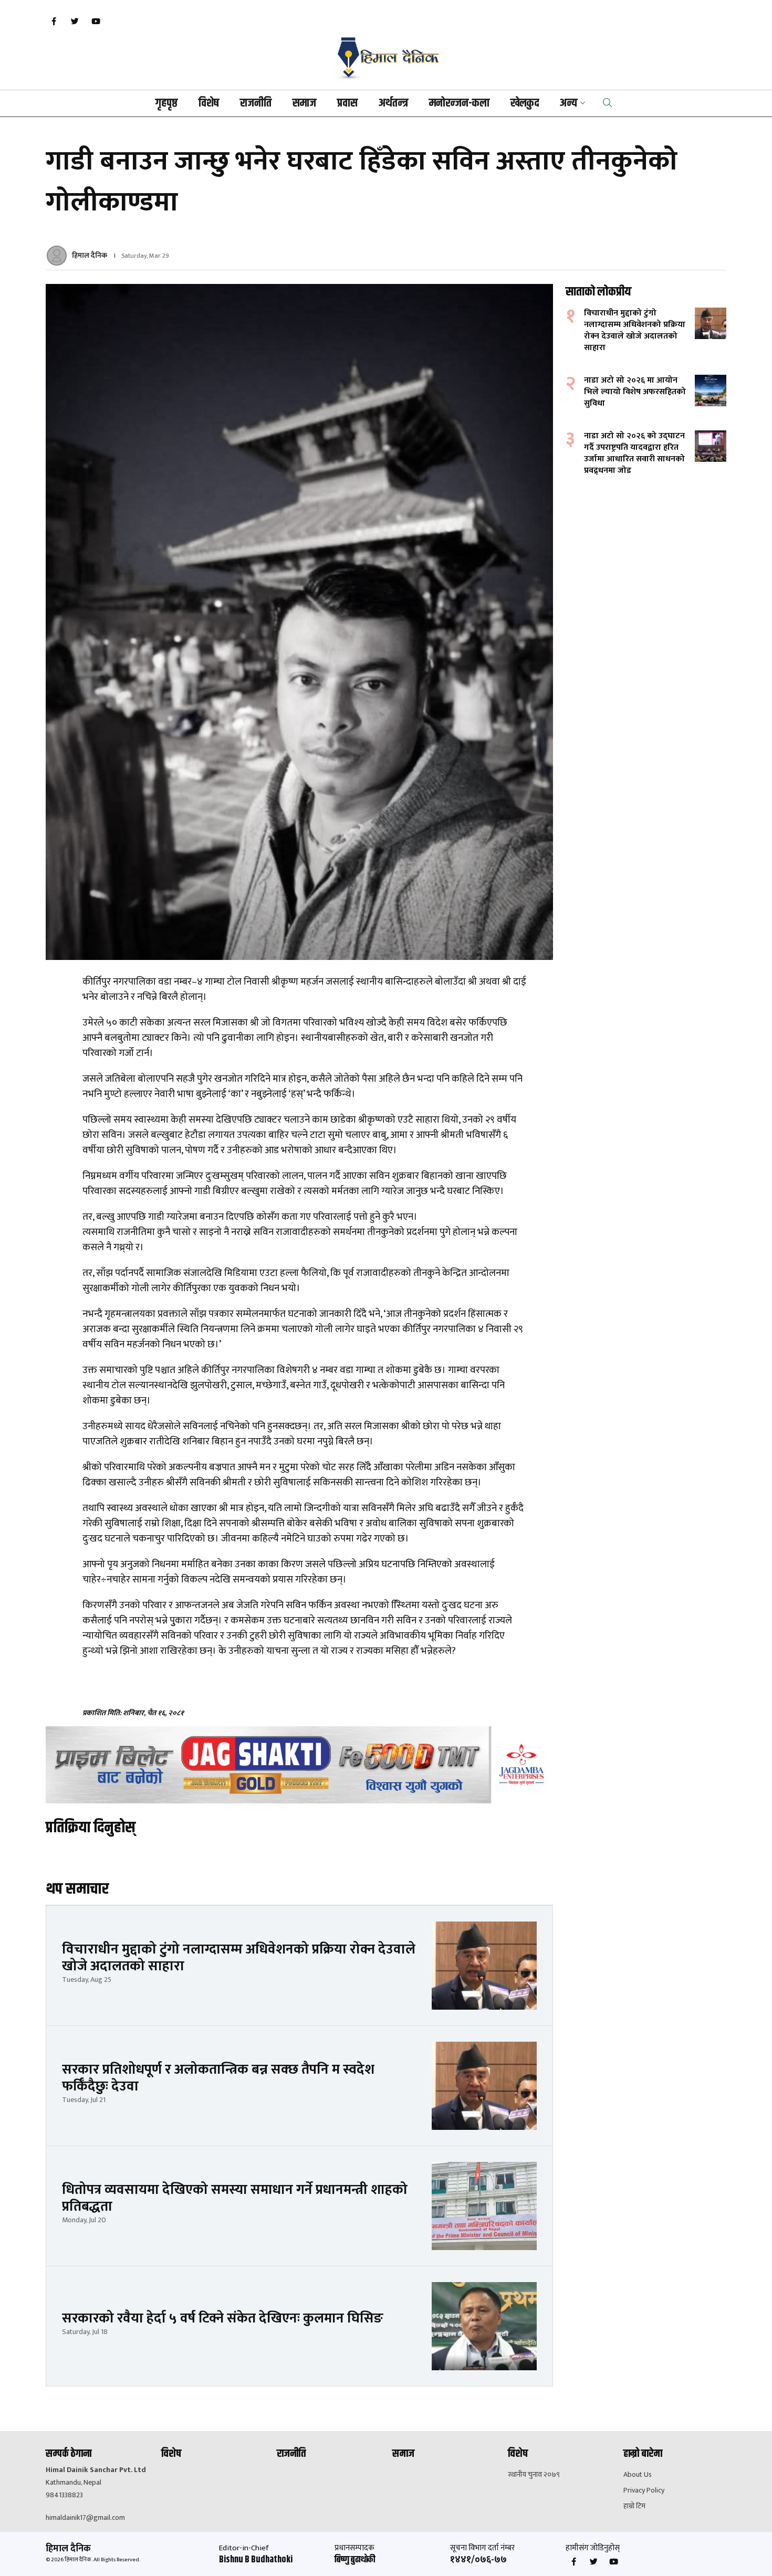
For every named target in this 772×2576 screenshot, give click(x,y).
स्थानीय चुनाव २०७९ (534, 2475)
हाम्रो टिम (634, 2506)
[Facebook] (54, 22)
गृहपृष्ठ (166, 103)
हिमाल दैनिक (90, 255)
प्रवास (347, 103)
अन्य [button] (568, 103)
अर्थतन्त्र (393, 103)
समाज (304, 103)
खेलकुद (525, 103)
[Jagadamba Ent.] (299, 1765)
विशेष (209, 103)
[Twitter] (75, 22)
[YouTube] (96, 22)
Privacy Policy (644, 2490)
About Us (638, 2475)
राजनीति (256, 103)
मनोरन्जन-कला (459, 103)
